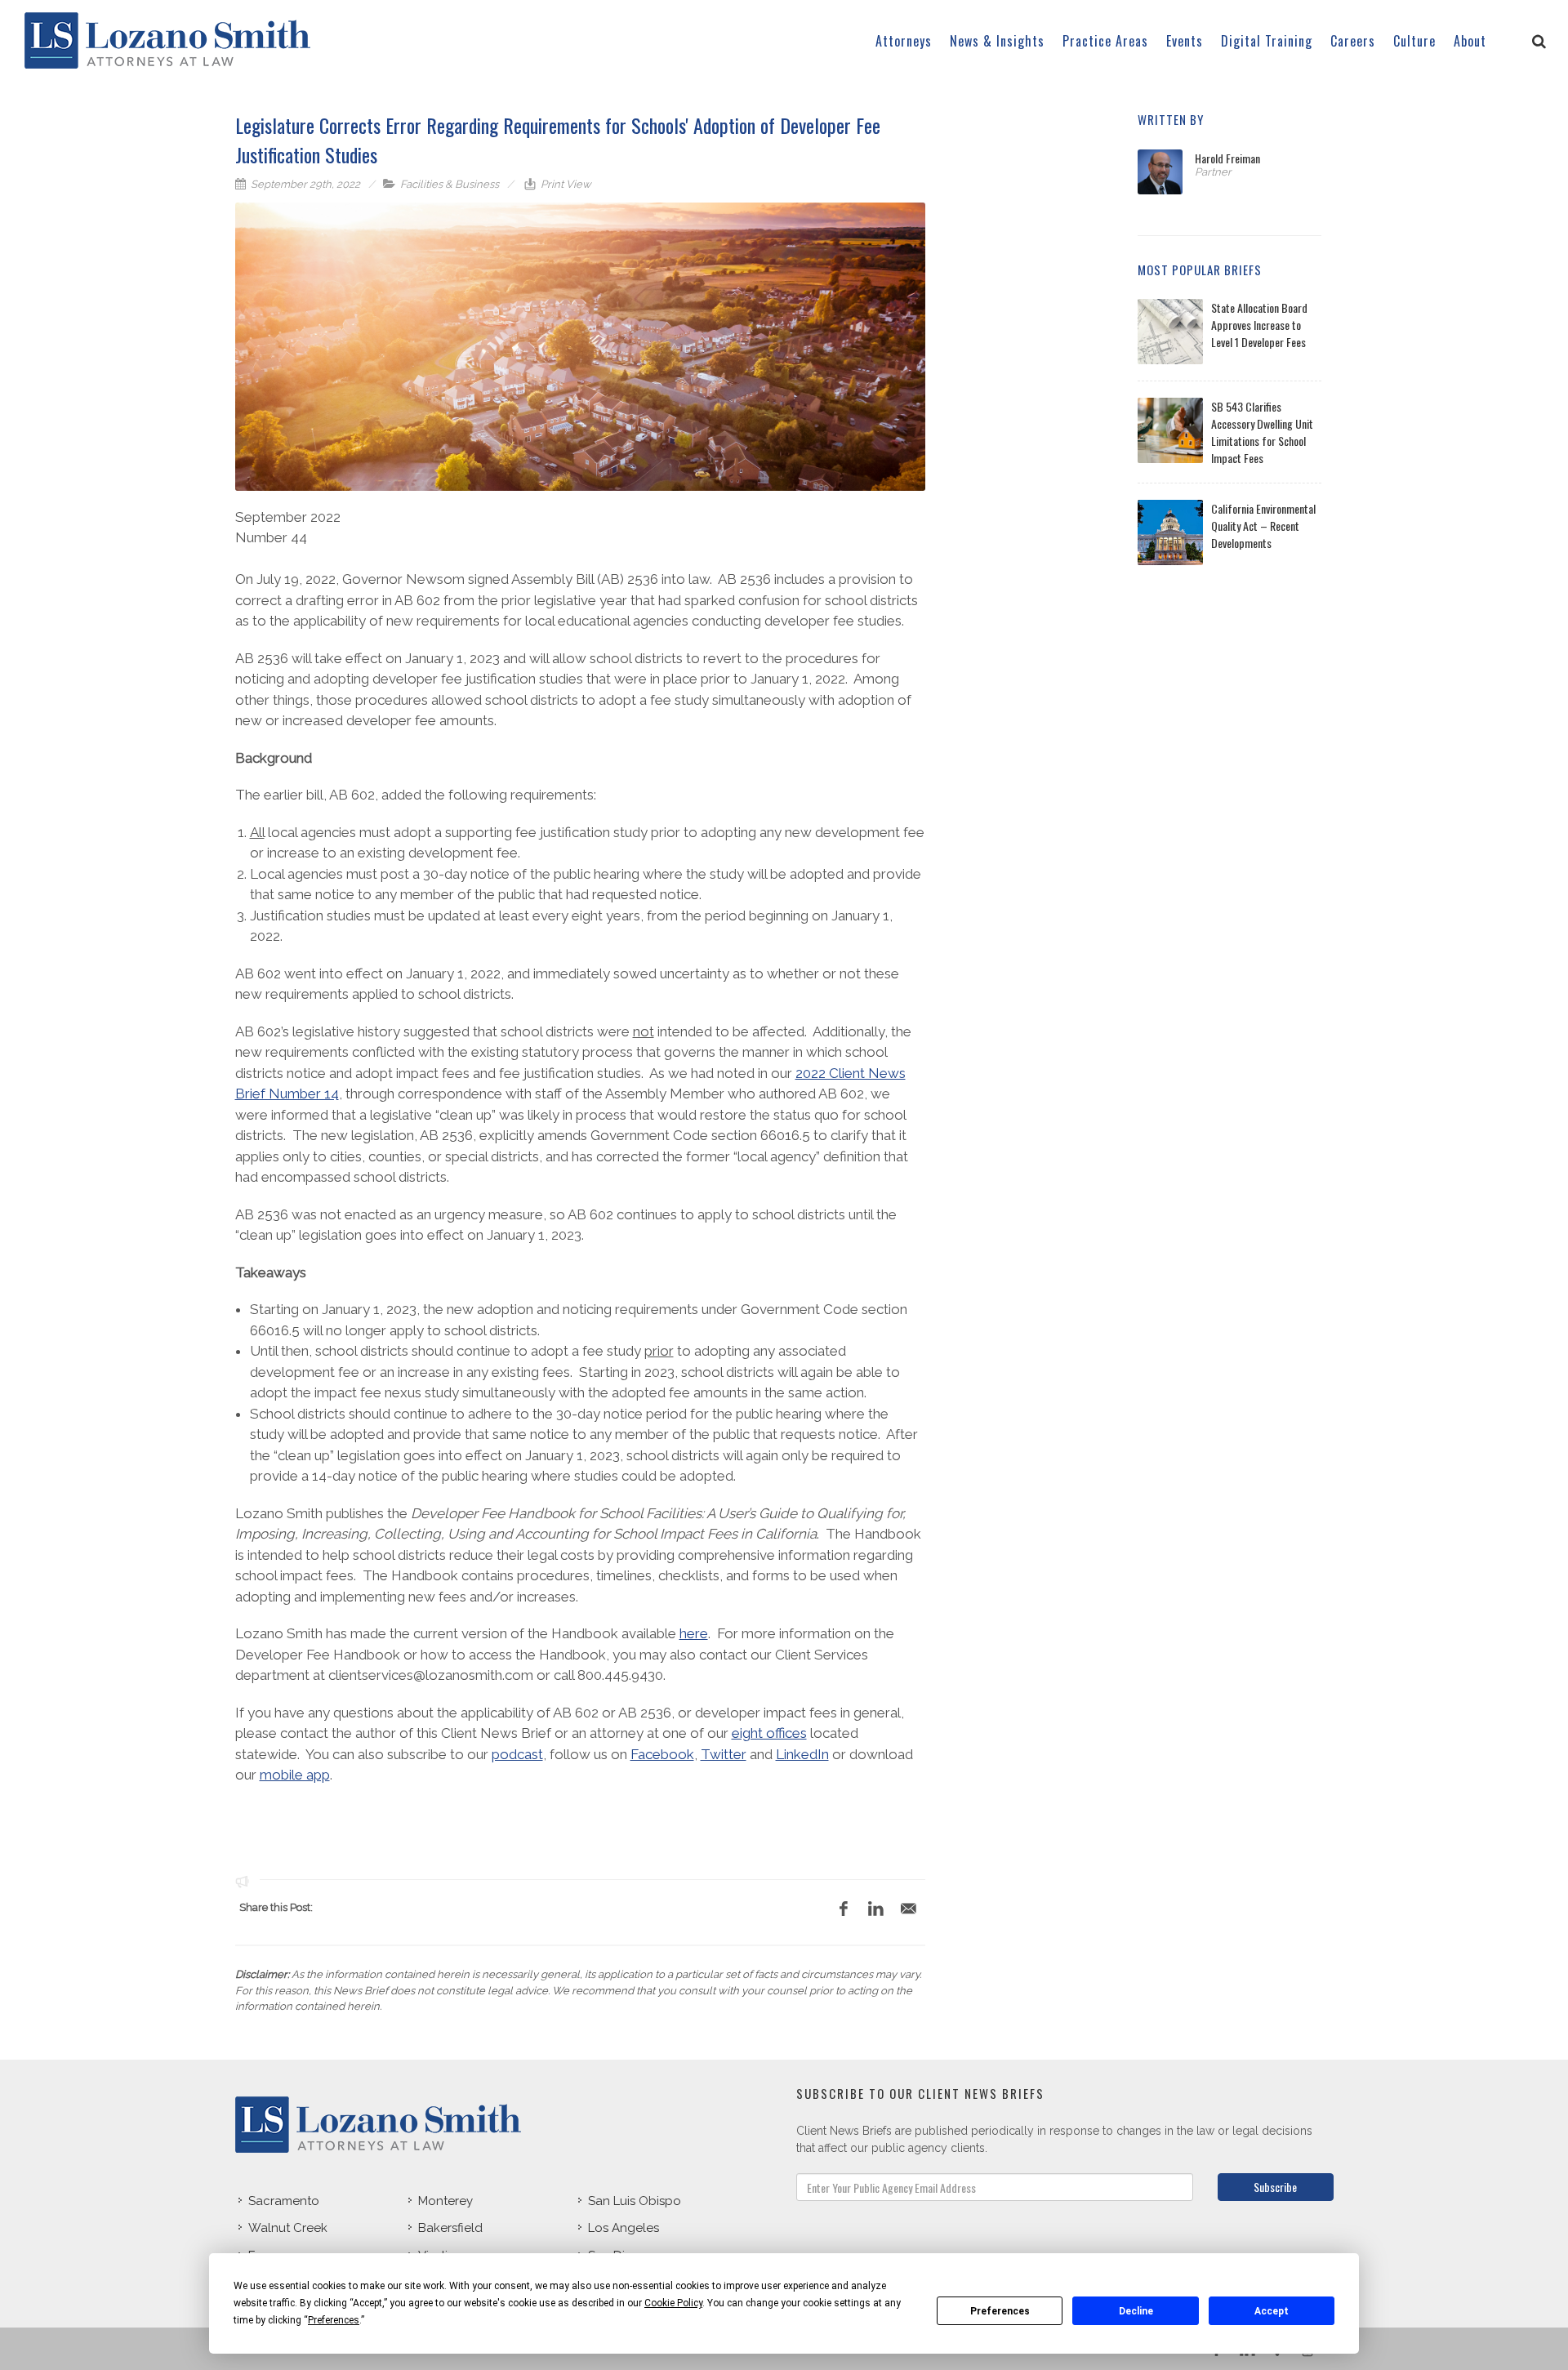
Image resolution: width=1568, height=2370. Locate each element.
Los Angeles (624, 2228)
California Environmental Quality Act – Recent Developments (1263, 526)
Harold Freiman (1227, 158)
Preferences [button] (334, 2320)
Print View (565, 184)
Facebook (662, 1754)
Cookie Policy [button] (673, 2303)
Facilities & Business (450, 184)
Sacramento (284, 2201)
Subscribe (1275, 2187)
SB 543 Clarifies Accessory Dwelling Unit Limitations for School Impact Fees (1262, 432)
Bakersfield (450, 2228)
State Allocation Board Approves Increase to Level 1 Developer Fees (1259, 325)
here (694, 1633)
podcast (517, 1754)
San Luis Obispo (635, 2201)
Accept (1272, 2311)
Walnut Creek (288, 2228)
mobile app (295, 1775)
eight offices (769, 1733)
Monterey (445, 2201)
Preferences (1000, 2311)
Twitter (724, 1754)
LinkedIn (802, 1754)
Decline (1136, 2311)
